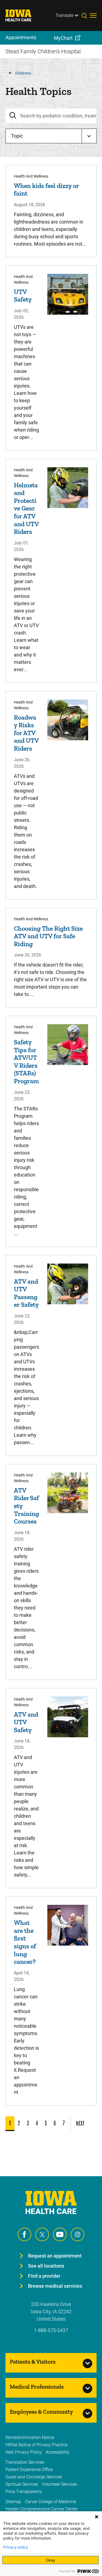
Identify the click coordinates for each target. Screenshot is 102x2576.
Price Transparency (24, 2492)
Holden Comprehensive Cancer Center (41, 2509)
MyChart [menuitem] (63, 38)
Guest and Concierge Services (34, 2477)
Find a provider (44, 2276)
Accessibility (58, 2452)
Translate (64, 15)
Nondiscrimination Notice (30, 2437)
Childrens (23, 73)
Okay (50, 2560)
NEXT (80, 2123)
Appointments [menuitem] (21, 37)
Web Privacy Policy (24, 2452)
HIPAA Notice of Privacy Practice (36, 2445)
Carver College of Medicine (50, 2502)
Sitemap (13, 2502)
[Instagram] (78, 2234)
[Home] (22, 16)
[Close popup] (97, 2517)
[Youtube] (60, 2234)
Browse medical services (55, 2286)
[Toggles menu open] (93, 16)
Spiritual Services (22, 2484)
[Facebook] (24, 2234)
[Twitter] (42, 2234)
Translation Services (25, 2462)
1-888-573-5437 (51, 2330)
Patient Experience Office (29, 2470)
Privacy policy (16, 2547)
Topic (17, 136)
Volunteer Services (59, 2484)
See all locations (46, 2266)
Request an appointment (55, 2256)
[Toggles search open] (86, 16)
